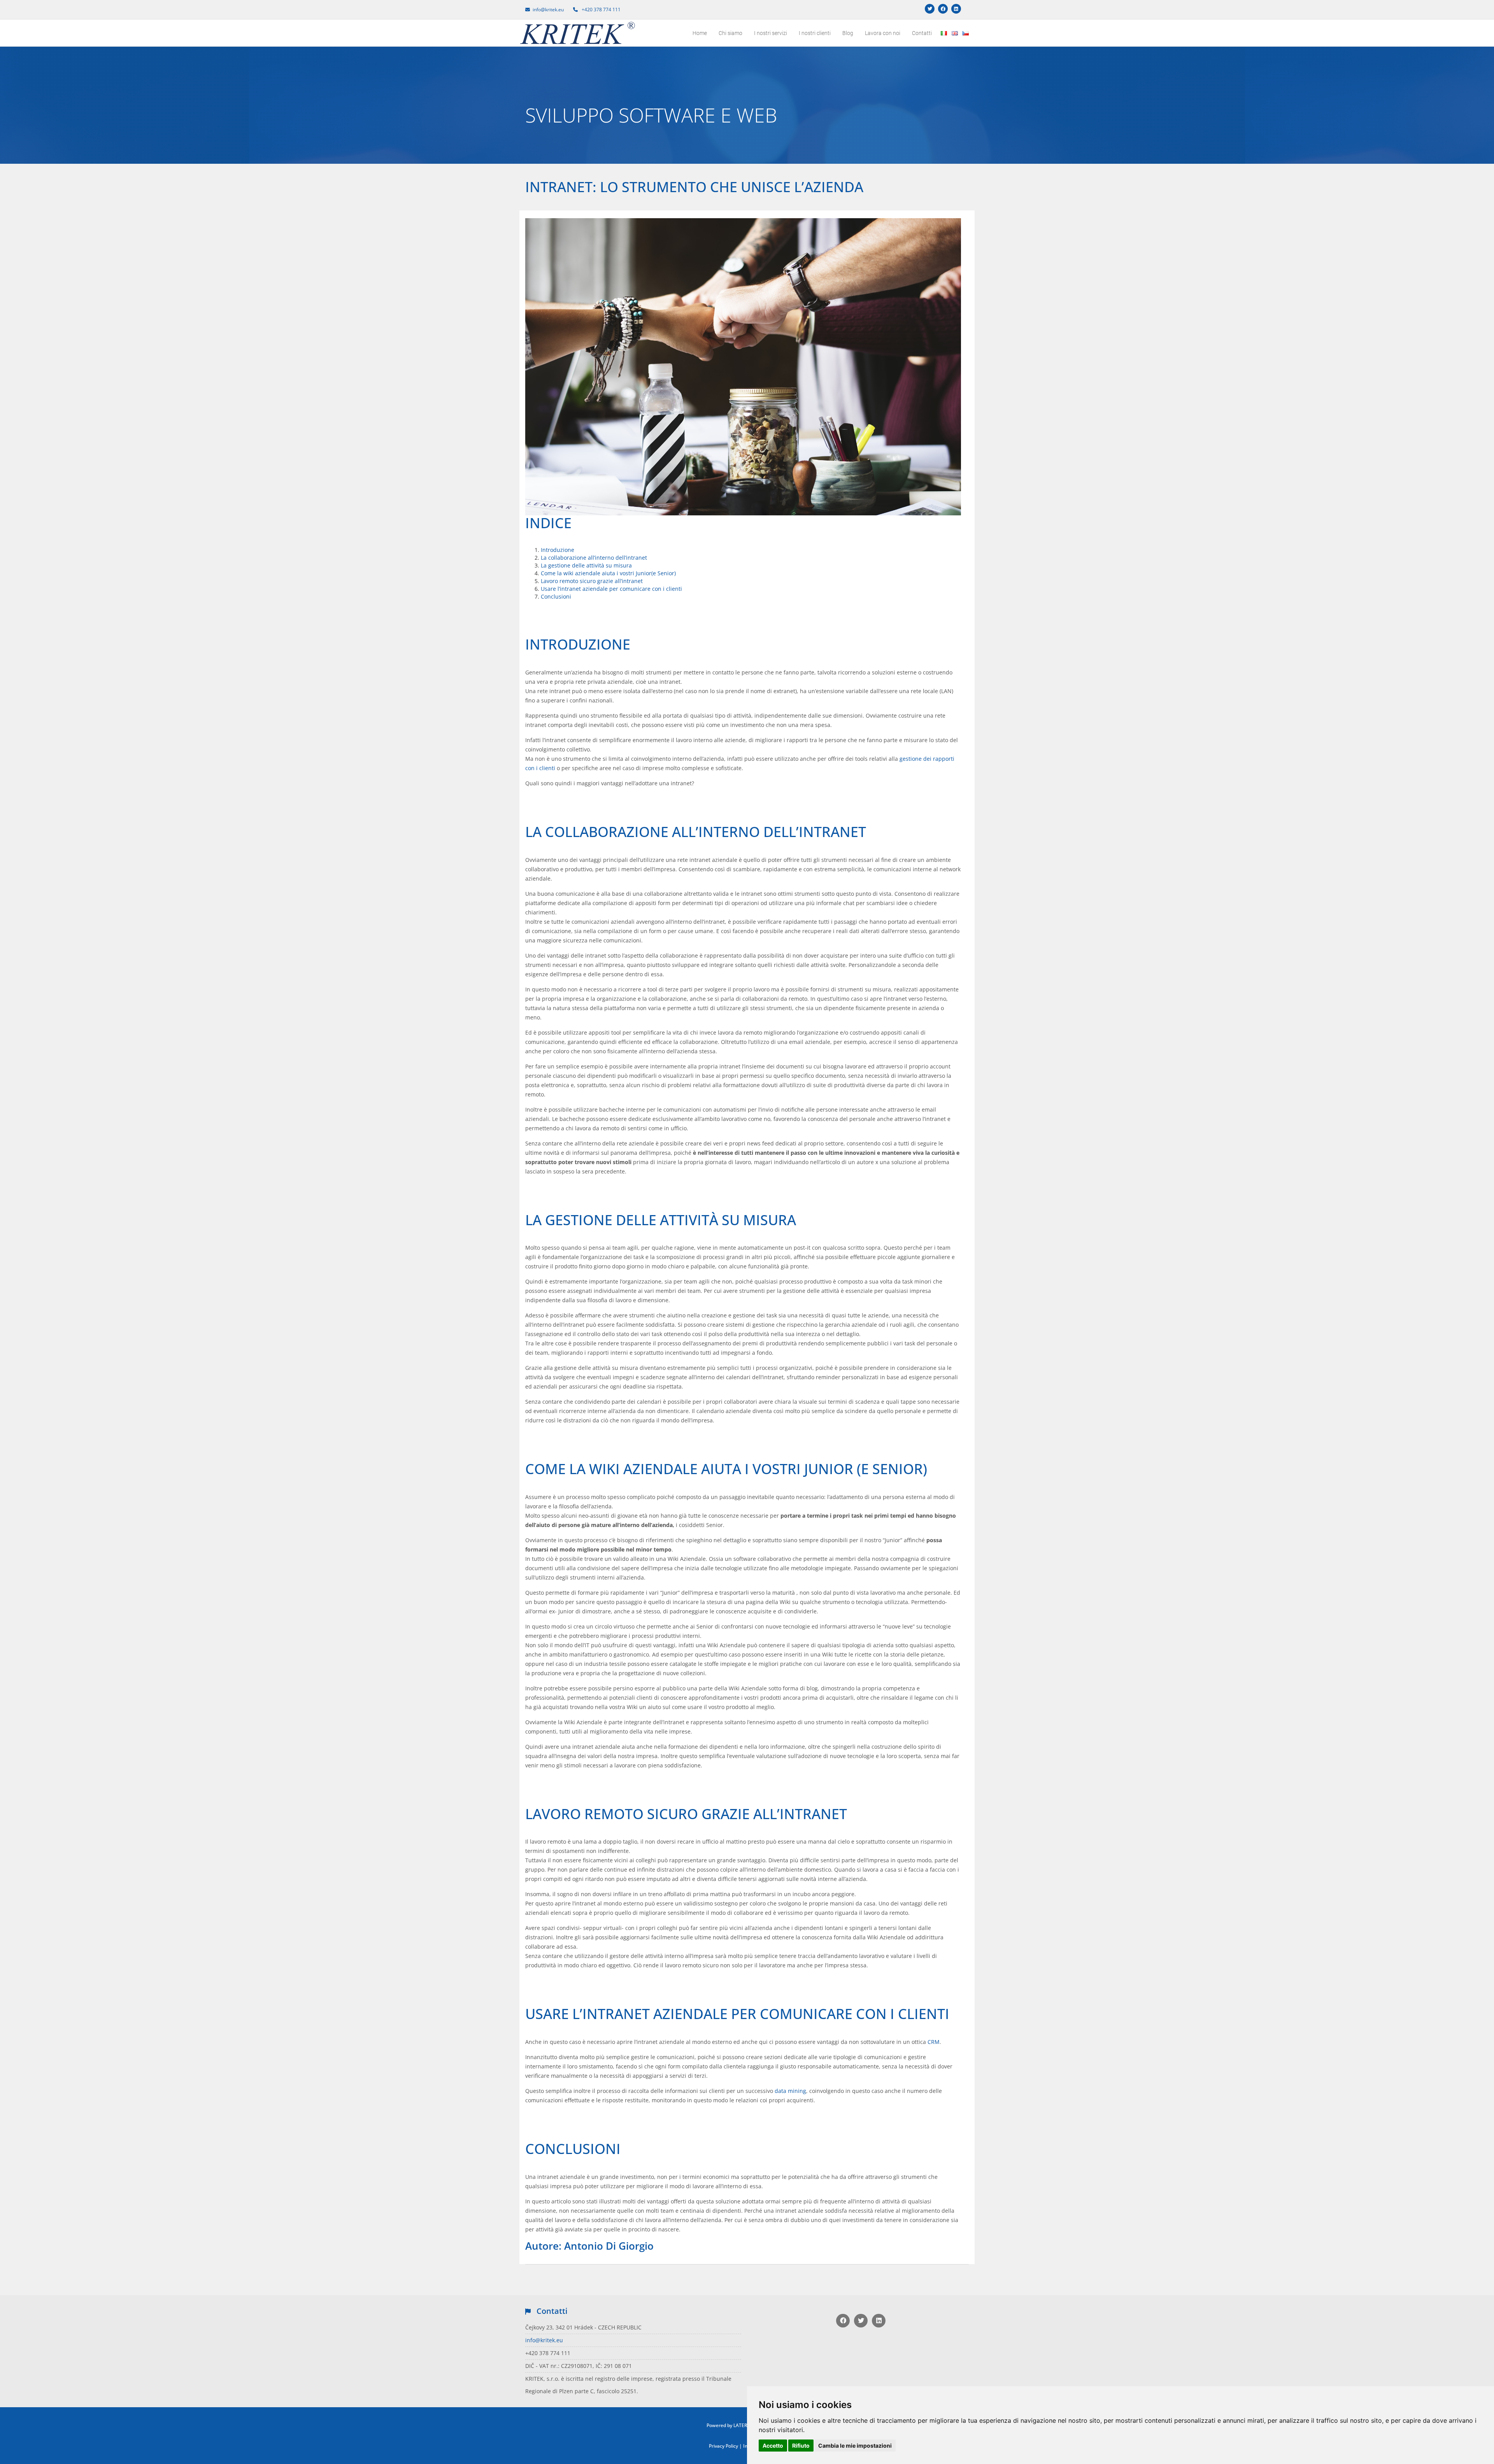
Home (700, 33)
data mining (790, 2091)
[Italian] (943, 27)
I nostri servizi (771, 33)
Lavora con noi (883, 33)
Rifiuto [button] (801, 2446)
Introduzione (558, 550)
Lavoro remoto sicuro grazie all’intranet (592, 581)
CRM (934, 2042)
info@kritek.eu (544, 2340)
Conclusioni (556, 596)
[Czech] (964, 27)
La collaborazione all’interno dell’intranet (594, 558)
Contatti (922, 33)
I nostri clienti (815, 33)
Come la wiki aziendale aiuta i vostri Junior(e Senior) (608, 573)
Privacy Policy (723, 2446)
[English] (954, 27)
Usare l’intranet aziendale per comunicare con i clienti (611, 589)
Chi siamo (730, 33)
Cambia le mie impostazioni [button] (855, 2446)
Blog (848, 33)
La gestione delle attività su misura (586, 565)
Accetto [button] (773, 2446)
